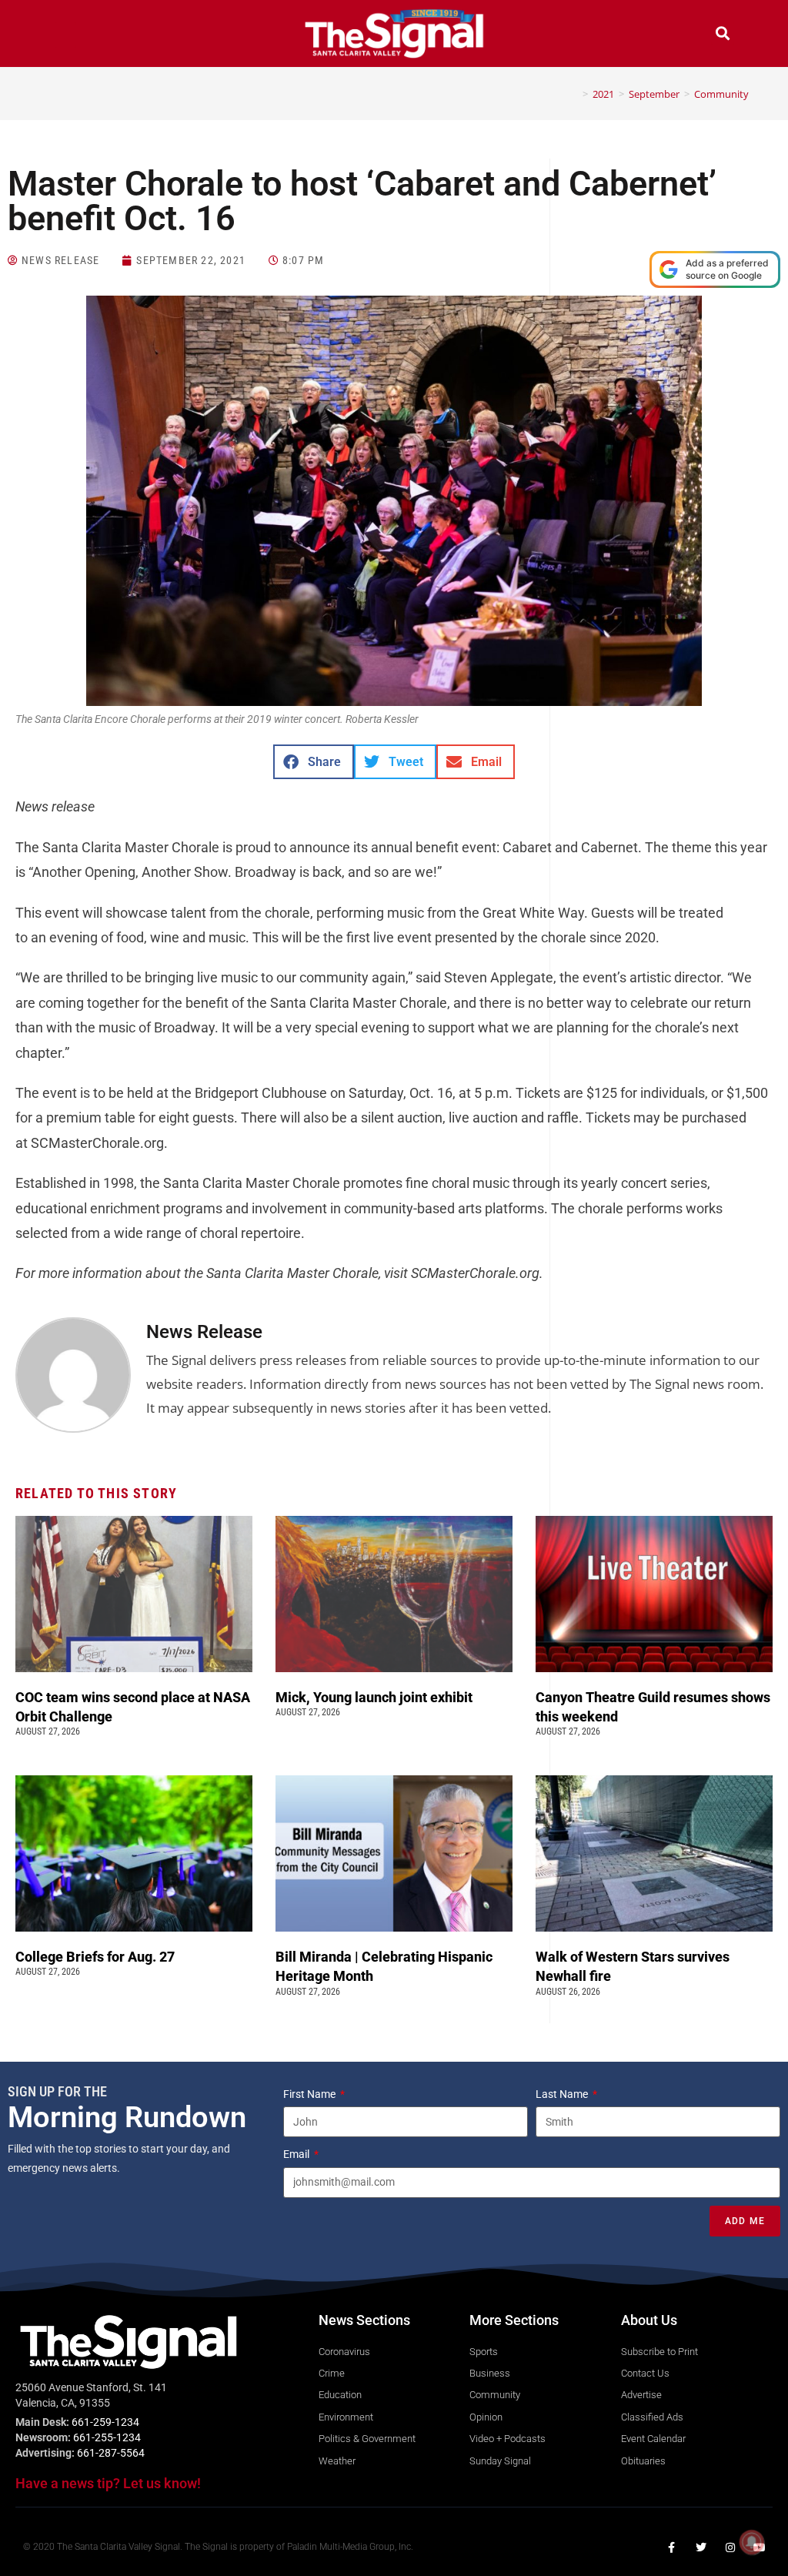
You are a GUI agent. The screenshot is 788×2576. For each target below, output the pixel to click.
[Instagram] (730, 2548)
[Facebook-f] (672, 2548)
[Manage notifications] (752, 2542)
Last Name (563, 2094)
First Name (311, 2094)
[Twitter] (701, 2548)
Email (297, 2154)
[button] (65, 35)
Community (721, 94)
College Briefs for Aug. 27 (95, 1957)
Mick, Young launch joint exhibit (376, 1697)
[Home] (574, 94)
